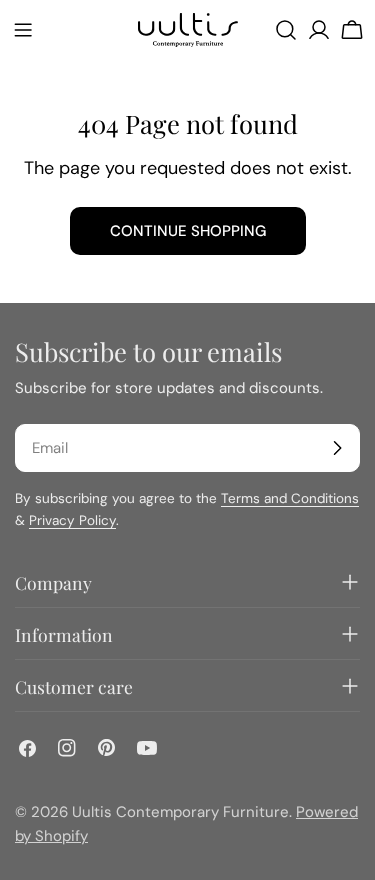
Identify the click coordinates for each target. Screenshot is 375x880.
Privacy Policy (72, 520)
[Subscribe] (337, 448)
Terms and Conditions (290, 498)
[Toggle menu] (23, 30)
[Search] (286, 30)
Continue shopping (188, 231)
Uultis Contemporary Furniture (180, 812)
